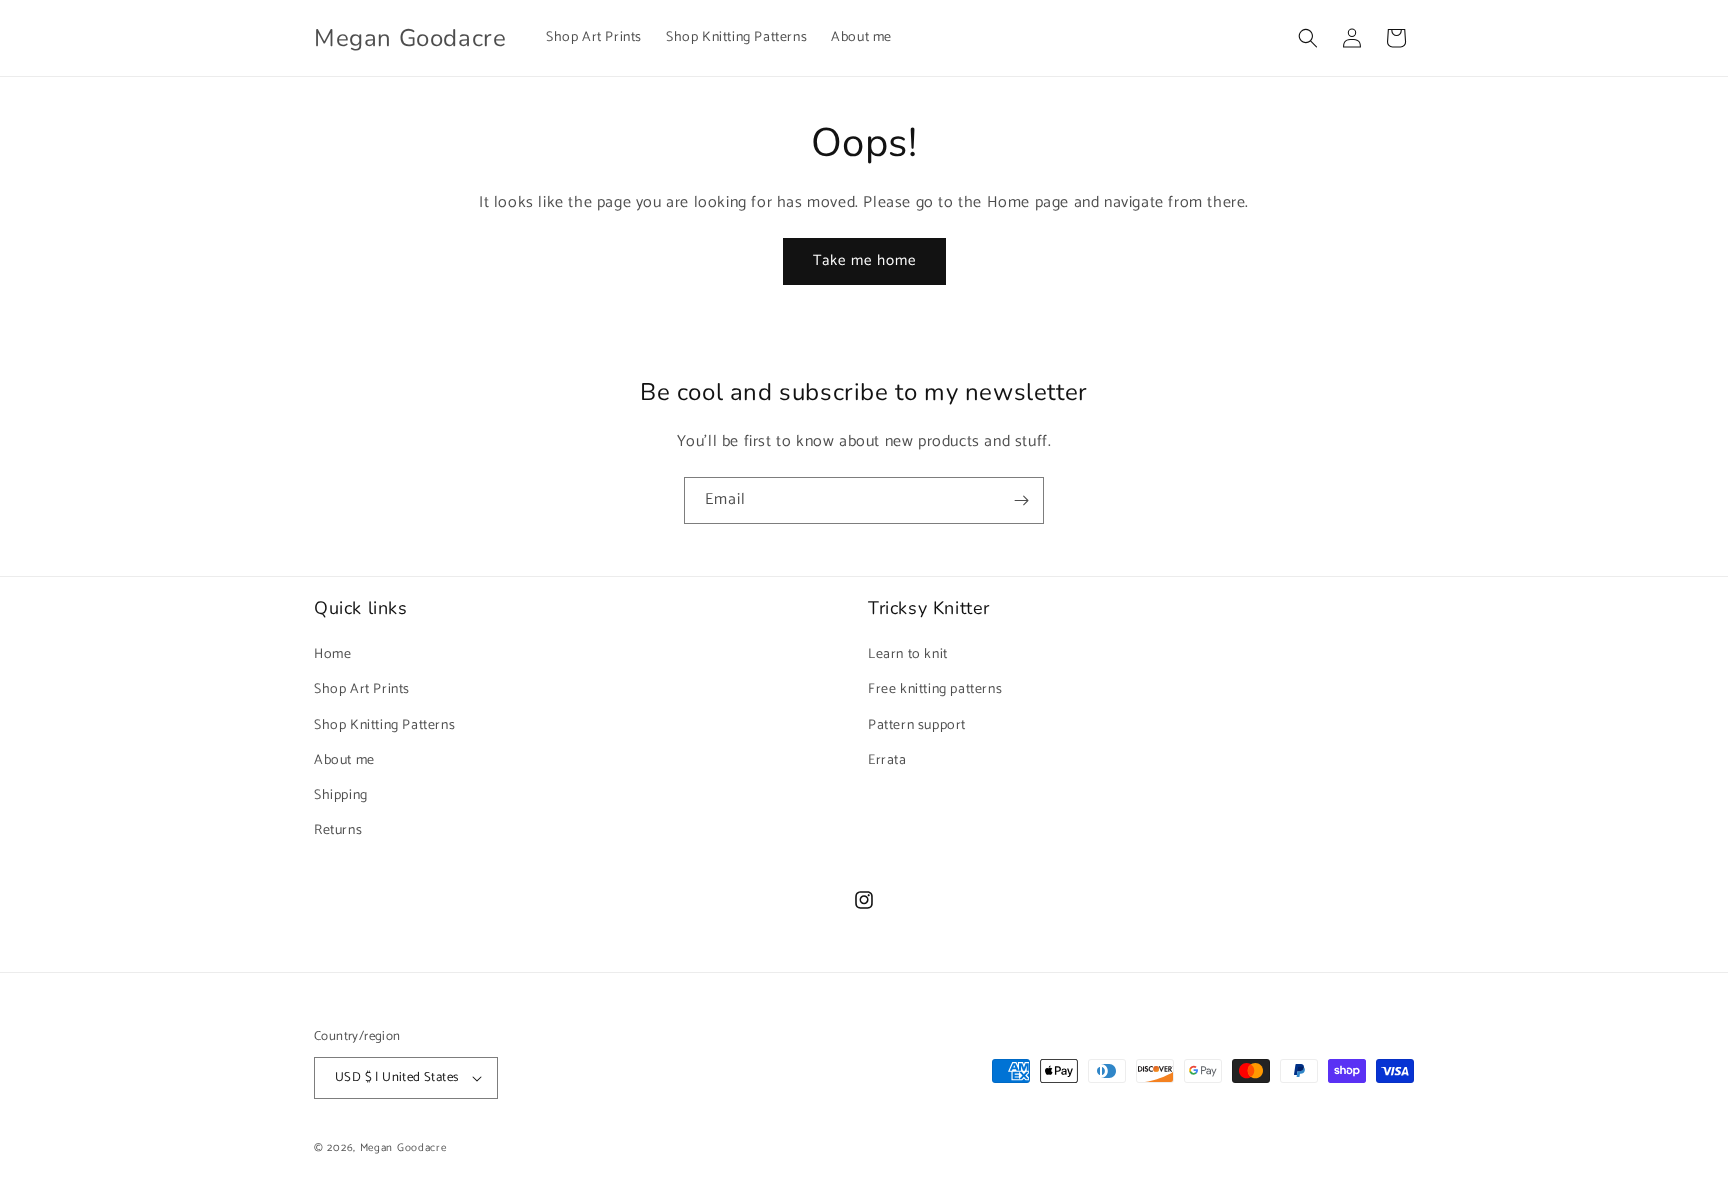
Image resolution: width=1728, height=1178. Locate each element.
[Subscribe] (1021, 500)
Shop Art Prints (362, 689)
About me (344, 760)
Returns (338, 830)
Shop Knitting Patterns (384, 725)
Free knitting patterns (935, 689)
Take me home (864, 260)
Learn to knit (908, 654)
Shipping (341, 795)
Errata (887, 760)
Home (332, 654)
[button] (1308, 38)
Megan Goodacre (403, 1148)
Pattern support (917, 725)
